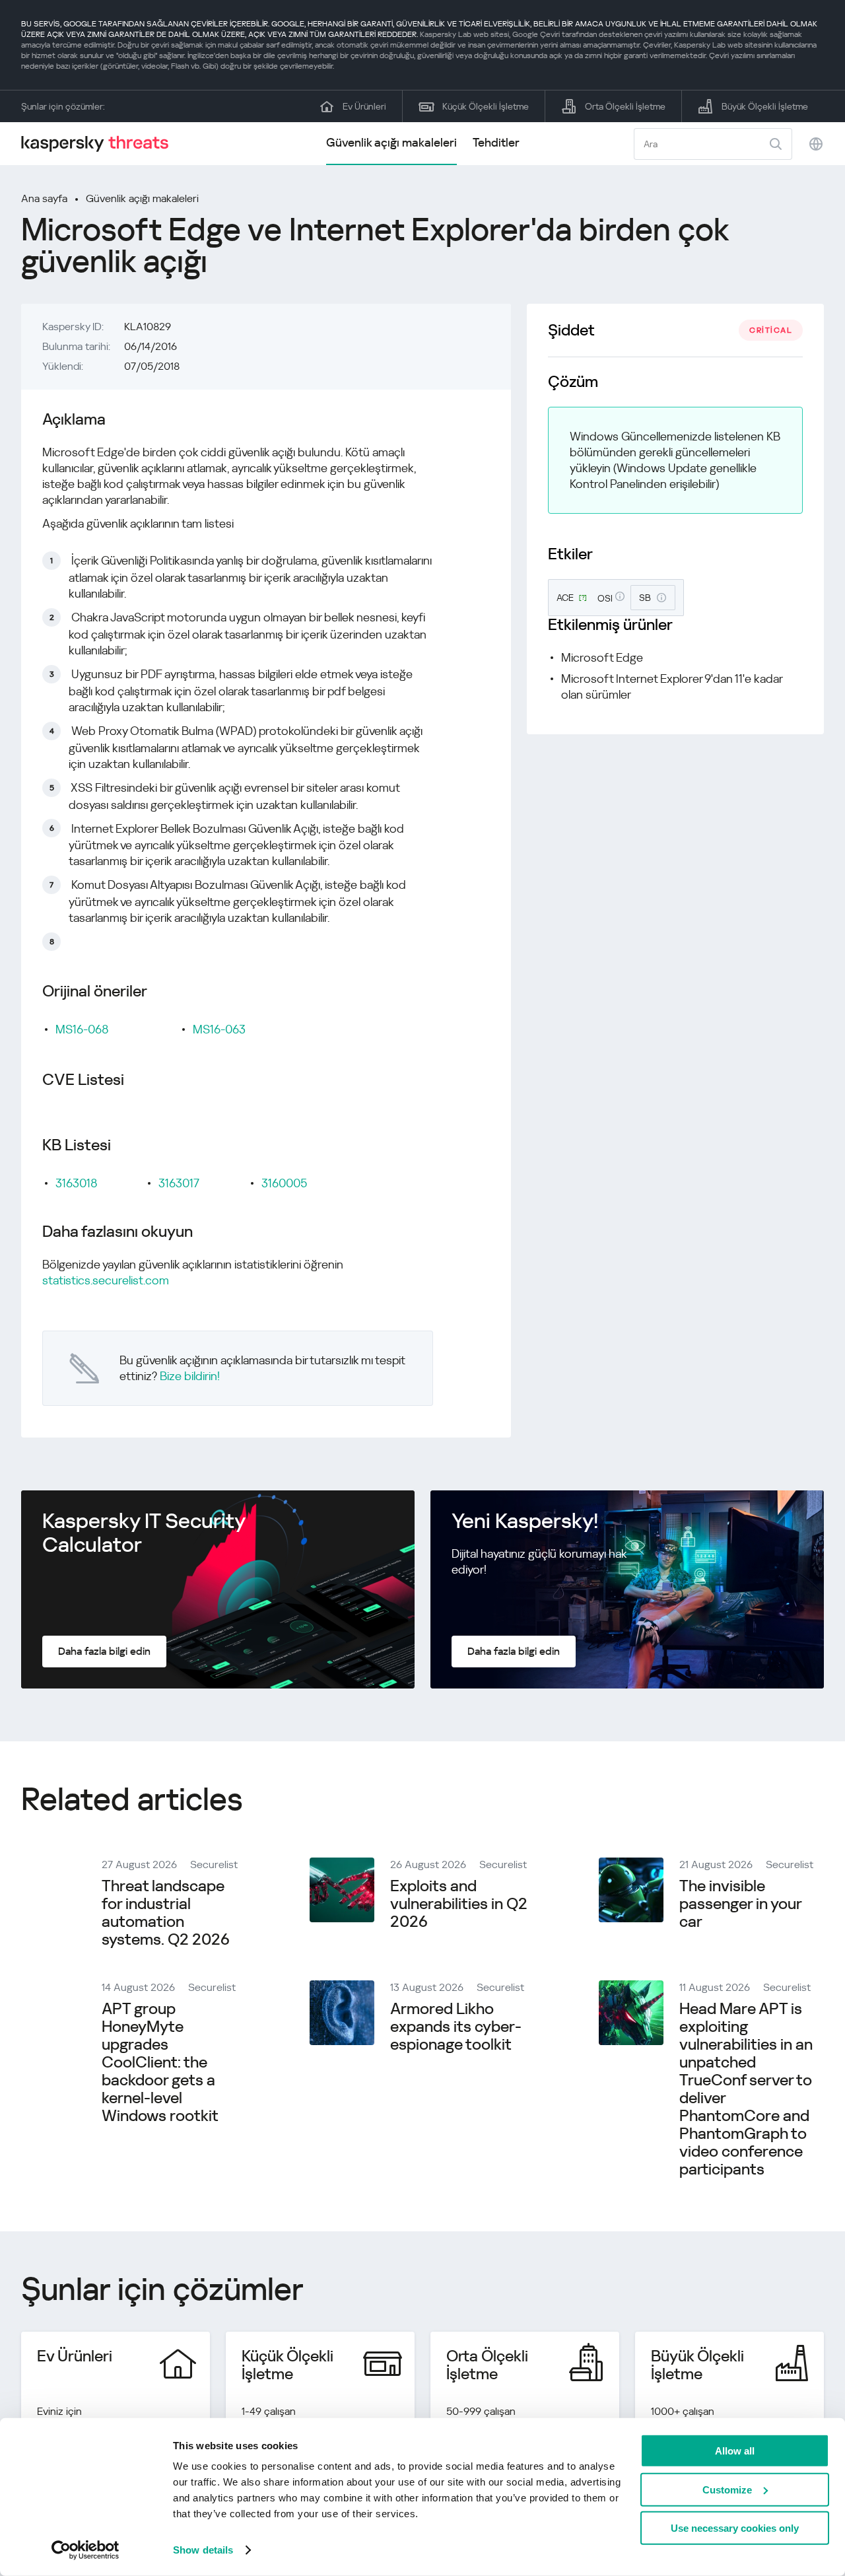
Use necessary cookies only (735, 2528)
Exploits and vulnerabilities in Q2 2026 (459, 1904)
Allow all (735, 2451)
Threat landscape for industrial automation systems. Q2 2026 (166, 1913)
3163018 (77, 1183)
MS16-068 (82, 1029)
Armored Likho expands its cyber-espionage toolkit (456, 2027)
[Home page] (100, 144)
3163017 (179, 1183)
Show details (203, 2550)
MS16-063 (219, 1029)
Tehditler (496, 142)
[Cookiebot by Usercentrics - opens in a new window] (85, 2550)
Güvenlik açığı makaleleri (391, 142)
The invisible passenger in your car (740, 1904)
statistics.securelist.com (106, 1280)
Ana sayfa (44, 198)
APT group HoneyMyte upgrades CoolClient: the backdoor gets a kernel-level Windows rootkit (160, 2062)
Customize (727, 2489)
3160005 (284, 1183)
